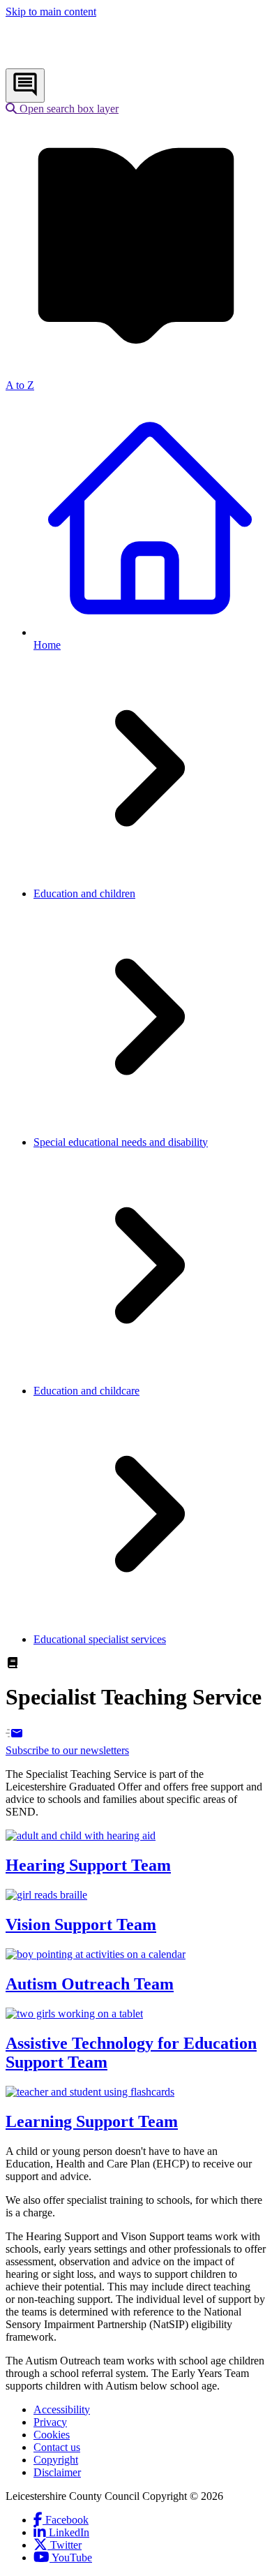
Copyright (56, 2460)
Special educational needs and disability (121, 1142)
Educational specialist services (100, 1639)
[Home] (98, 62)
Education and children (84, 893)
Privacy (50, 2422)
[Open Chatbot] (25, 86)
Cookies (52, 2435)
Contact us (57, 2447)
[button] (62, 109)
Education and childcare (86, 1391)
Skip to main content (51, 12)
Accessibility (62, 2409)
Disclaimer (57, 2472)
